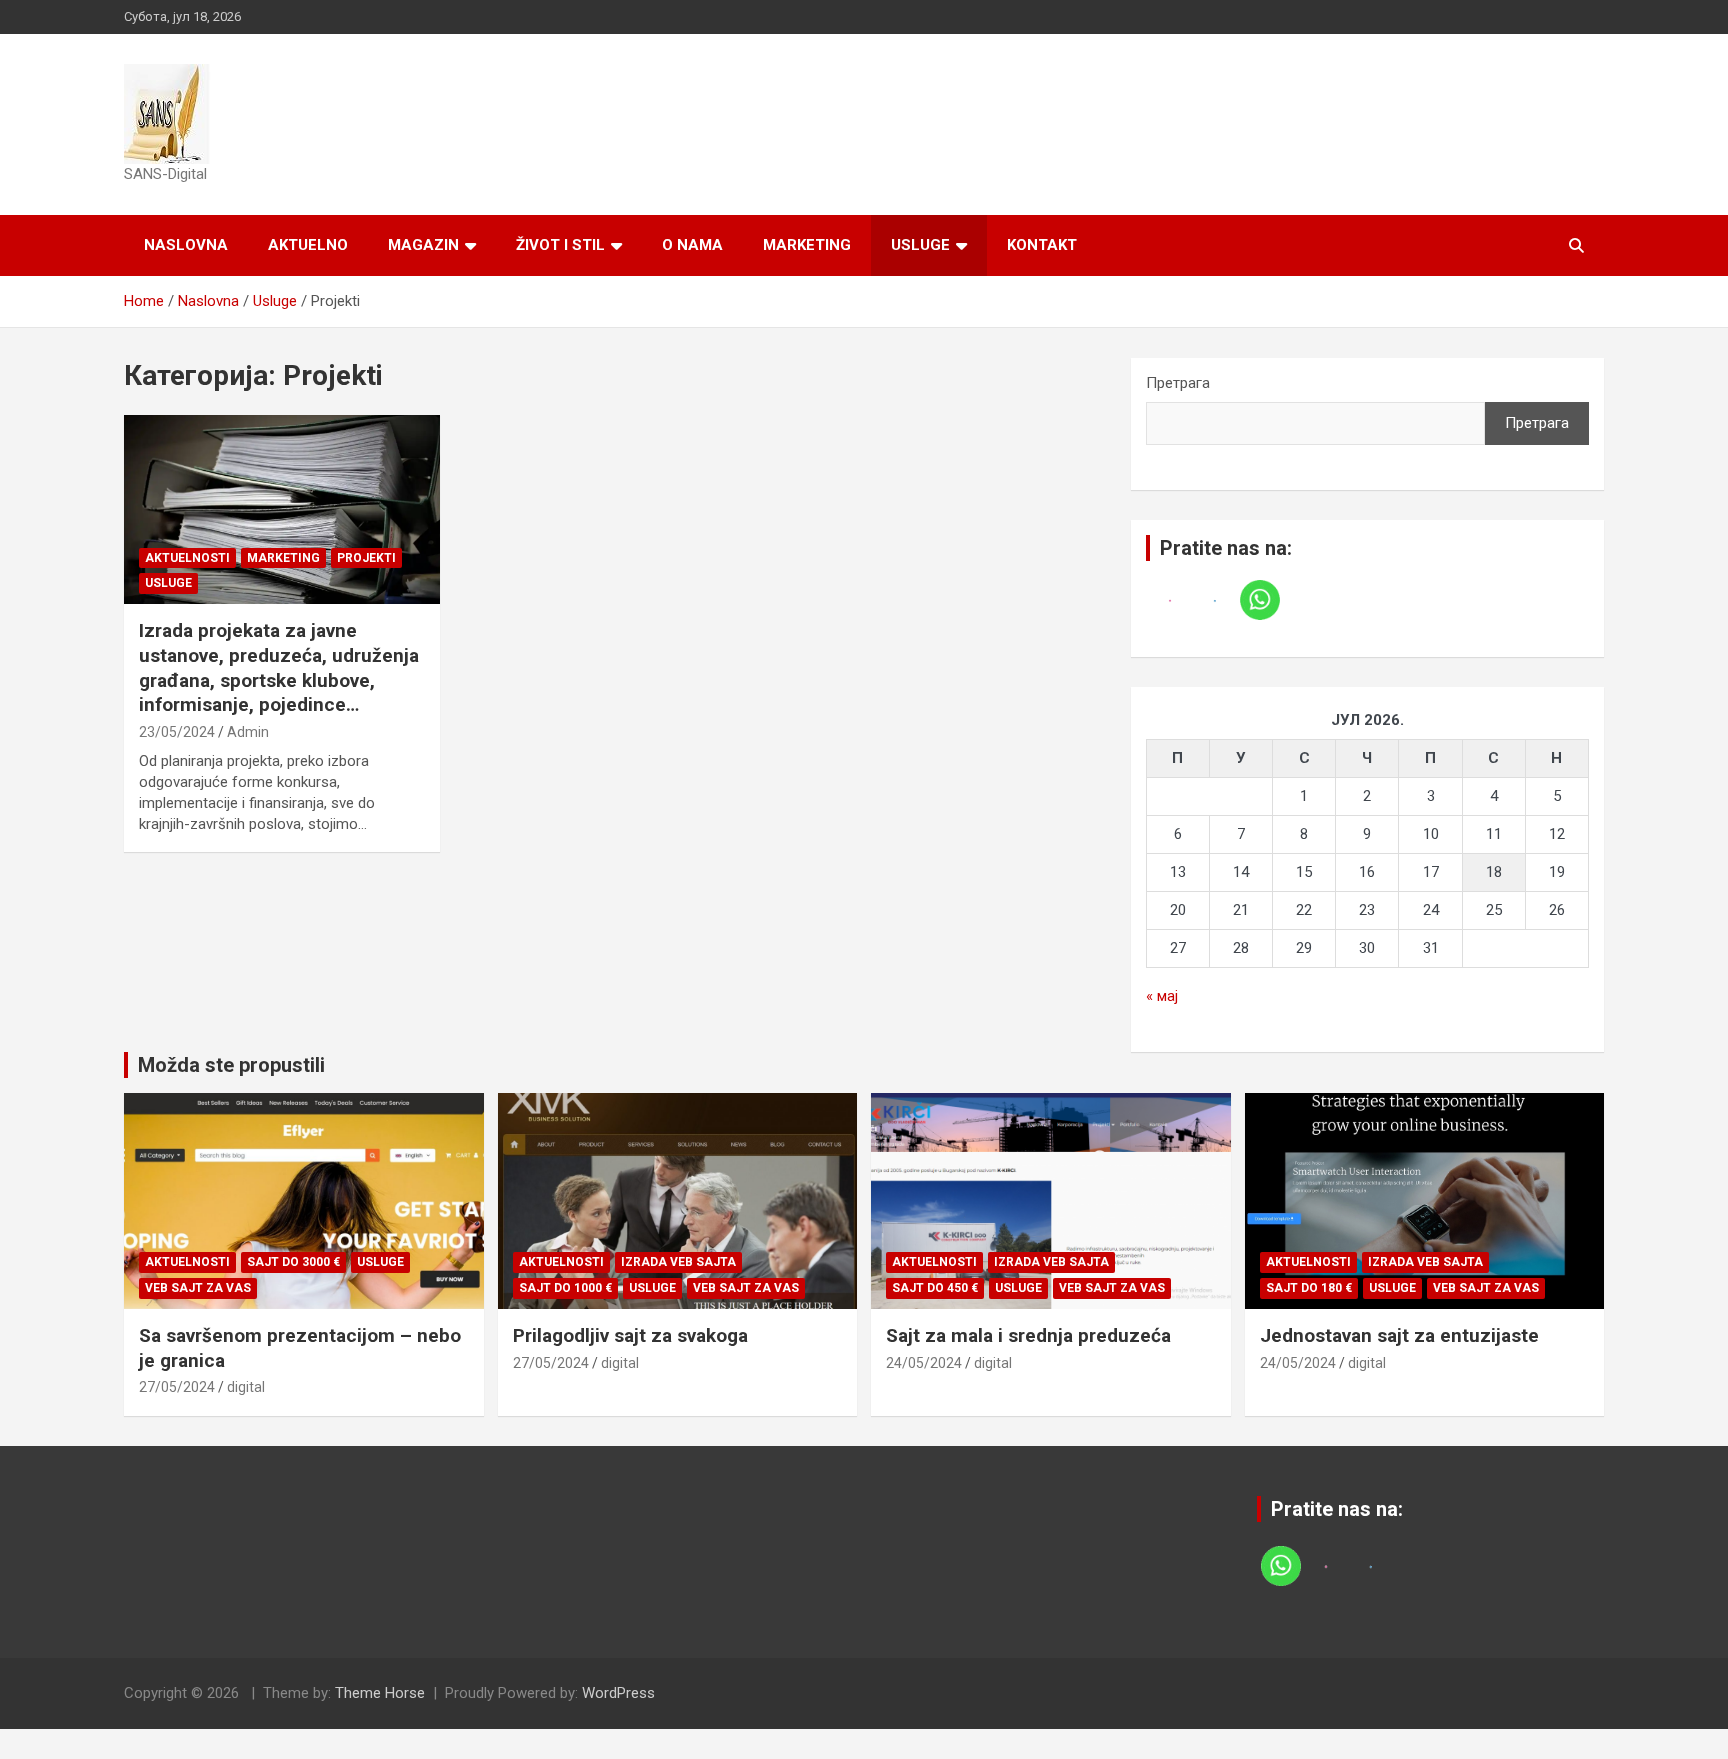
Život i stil (560, 245)
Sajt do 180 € (1309, 1288)
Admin (248, 732)
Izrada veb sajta (678, 1262)
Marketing (807, 245)
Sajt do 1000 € (565, 1288)
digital (246, 1387)
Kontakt (1042, 245)
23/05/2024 (177, 732)
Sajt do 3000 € (293, 1262)
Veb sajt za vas (198, 1288)
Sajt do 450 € (935, 1288)
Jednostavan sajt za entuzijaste (1399, 1335)
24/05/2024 (924, 1363)
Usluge (920, 245)
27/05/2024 (177, 1387)
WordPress (618, 1693)
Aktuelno (308, 245)
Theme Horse (380, 1693)
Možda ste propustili (231, 1065)
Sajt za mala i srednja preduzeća (1028, 1335)
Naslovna (186, 245)
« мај (1162, 996)
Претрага (1178, 383)
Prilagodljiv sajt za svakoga (630, 1335)
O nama (692, 245)
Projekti (366, 558)
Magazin (423, 245)
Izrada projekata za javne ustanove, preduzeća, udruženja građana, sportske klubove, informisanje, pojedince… (279, 667)
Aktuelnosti (187, 558)
